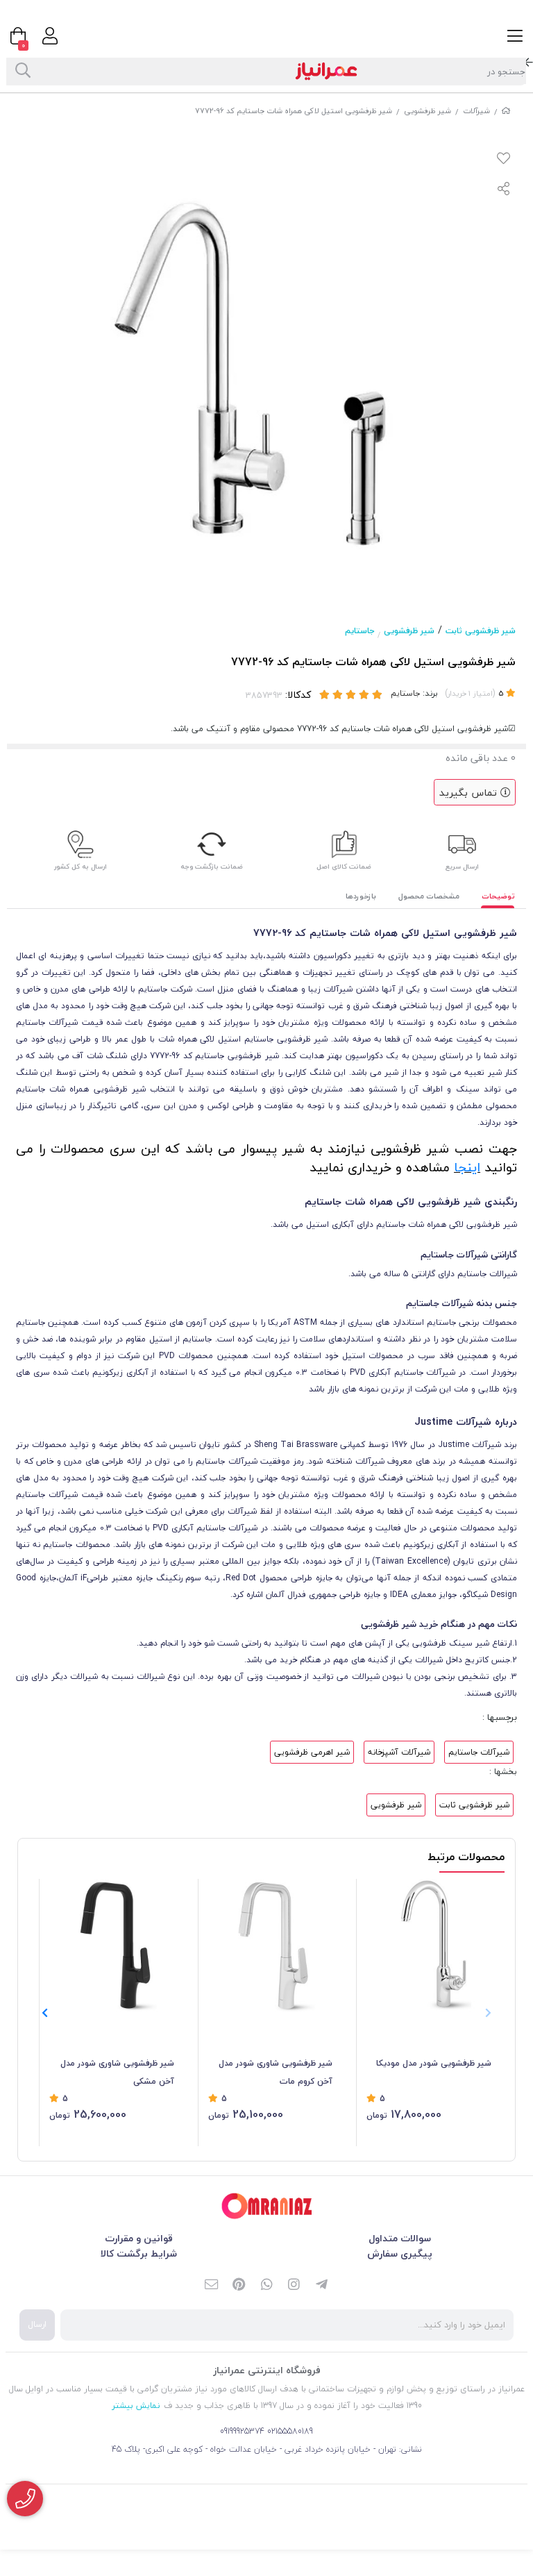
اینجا (467, 1167)
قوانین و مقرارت (139, 2238)
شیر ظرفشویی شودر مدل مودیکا (434, 2063)
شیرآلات (476, 111)
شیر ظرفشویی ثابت (481, 631)
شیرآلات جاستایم (479, 1752)
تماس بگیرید (470, 793)
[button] (45, 2013)
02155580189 (290, 2431)
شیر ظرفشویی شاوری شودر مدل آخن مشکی (117, 2072)
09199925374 (242, 2431)
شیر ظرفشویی (428, 111)
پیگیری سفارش (400, 2253)
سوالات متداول (400, 2238)
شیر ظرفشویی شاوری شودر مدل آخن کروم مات (276, 2072)
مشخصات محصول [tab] (429, 896)
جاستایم (359, 631)
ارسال (37, 2324)
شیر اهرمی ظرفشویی (312, 1752)
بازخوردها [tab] (361, 896)
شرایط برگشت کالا (139, 2253)
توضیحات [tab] (498, 896)
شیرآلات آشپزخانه (399, 1752)
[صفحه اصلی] (506, 111)
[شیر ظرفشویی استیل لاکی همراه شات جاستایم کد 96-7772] (266, 2206)
